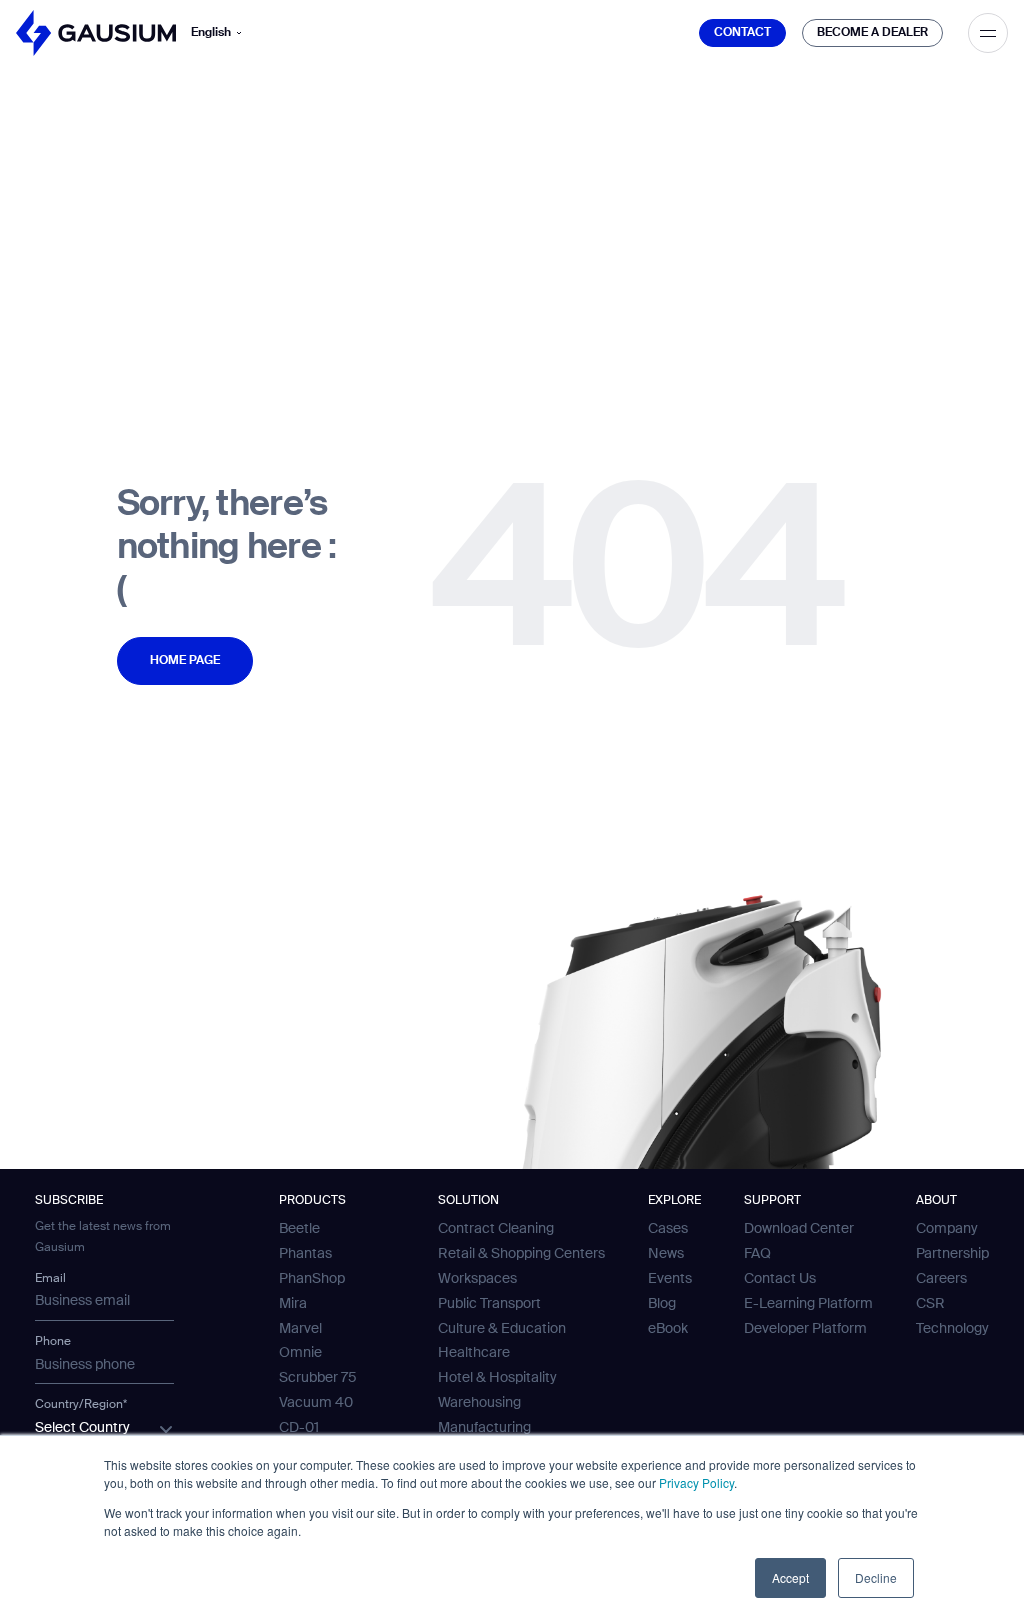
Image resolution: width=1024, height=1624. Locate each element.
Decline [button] (876, 1577)
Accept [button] (790, 1577)
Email (50, 1279)
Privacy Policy (696, 1482)
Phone (53, 1342)
